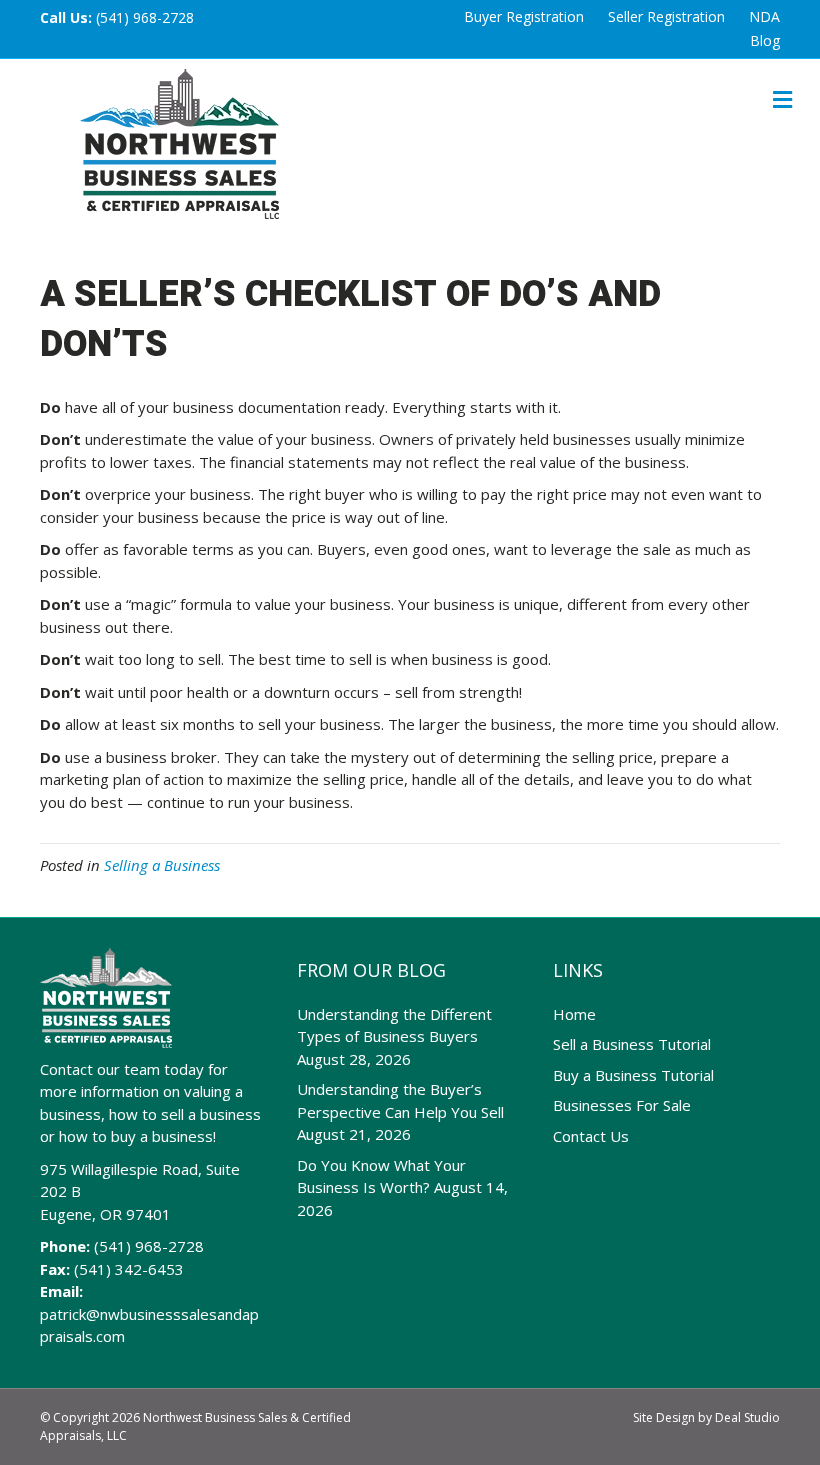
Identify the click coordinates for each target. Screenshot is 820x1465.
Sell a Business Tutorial (632, 1044)
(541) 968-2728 (145, 17)
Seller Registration (666, 16)
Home (574, 1014)
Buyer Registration (524, 16)
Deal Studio (747, 1417)
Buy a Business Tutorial (633, 1075)
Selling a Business (162, 865)
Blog (765, 40)
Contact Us (591, 1136)
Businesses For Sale (622, 1105)
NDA (764, 16)
